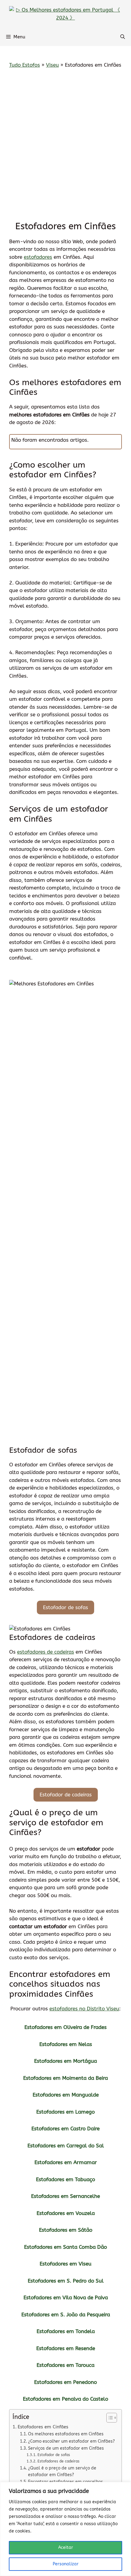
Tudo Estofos (25, 65)
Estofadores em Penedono (65, 2382)
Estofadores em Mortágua (65, 2061)
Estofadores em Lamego (65, 2112)
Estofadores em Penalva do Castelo (65, 2399)
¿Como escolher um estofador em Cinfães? (71, 2441)
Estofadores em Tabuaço (65, 2179)
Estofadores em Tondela (66, 2331)
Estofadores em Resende (66, 2348)
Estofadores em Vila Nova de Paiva (66, 2297)
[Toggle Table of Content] (109, 2418)
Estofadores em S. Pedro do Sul (66, 2281)
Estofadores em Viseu (65, 2264)
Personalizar (66, 2564)
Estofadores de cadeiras (58, 2461)
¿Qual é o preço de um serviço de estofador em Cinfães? (62, 2471)
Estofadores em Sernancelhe (65, 2196)
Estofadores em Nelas (66, 2044)
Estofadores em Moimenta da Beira (65, 2078)
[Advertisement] (65, 145)
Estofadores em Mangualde (66, 2095)
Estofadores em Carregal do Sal (66, 2146)
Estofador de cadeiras (66, 1795)
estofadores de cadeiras (46, 1652)
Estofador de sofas (65, 1607)
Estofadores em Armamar (66, 2162)
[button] (123, 37)
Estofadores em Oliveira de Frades (65, 2027)
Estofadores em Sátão (66, 2230)
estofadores (38, 257)
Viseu (52, 65)
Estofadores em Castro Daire (65, 2129)
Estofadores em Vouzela (66, 2213)
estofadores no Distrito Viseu (84, 2009)
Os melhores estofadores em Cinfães (66, 2434)
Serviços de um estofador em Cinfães (66, 2448)
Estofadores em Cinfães (43, 2427)
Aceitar (66, 2548)
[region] (65, 2529)
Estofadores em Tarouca (65, 2365)
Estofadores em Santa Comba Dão (65, 2247)
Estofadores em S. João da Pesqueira (66, 2315)
